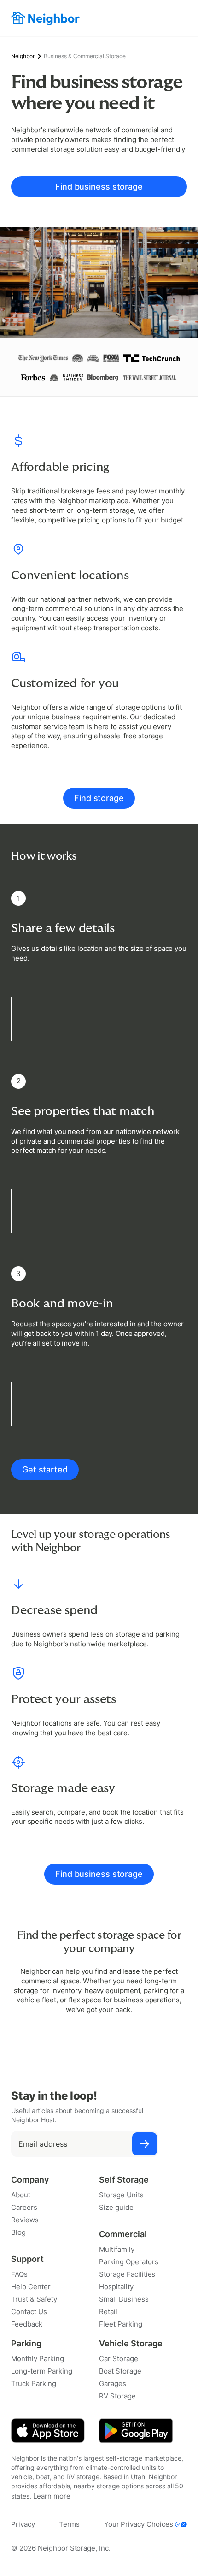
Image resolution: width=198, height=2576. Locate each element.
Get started (45, 1469)
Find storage (99, 798)
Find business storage (99, 187)
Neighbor (23, 56)
